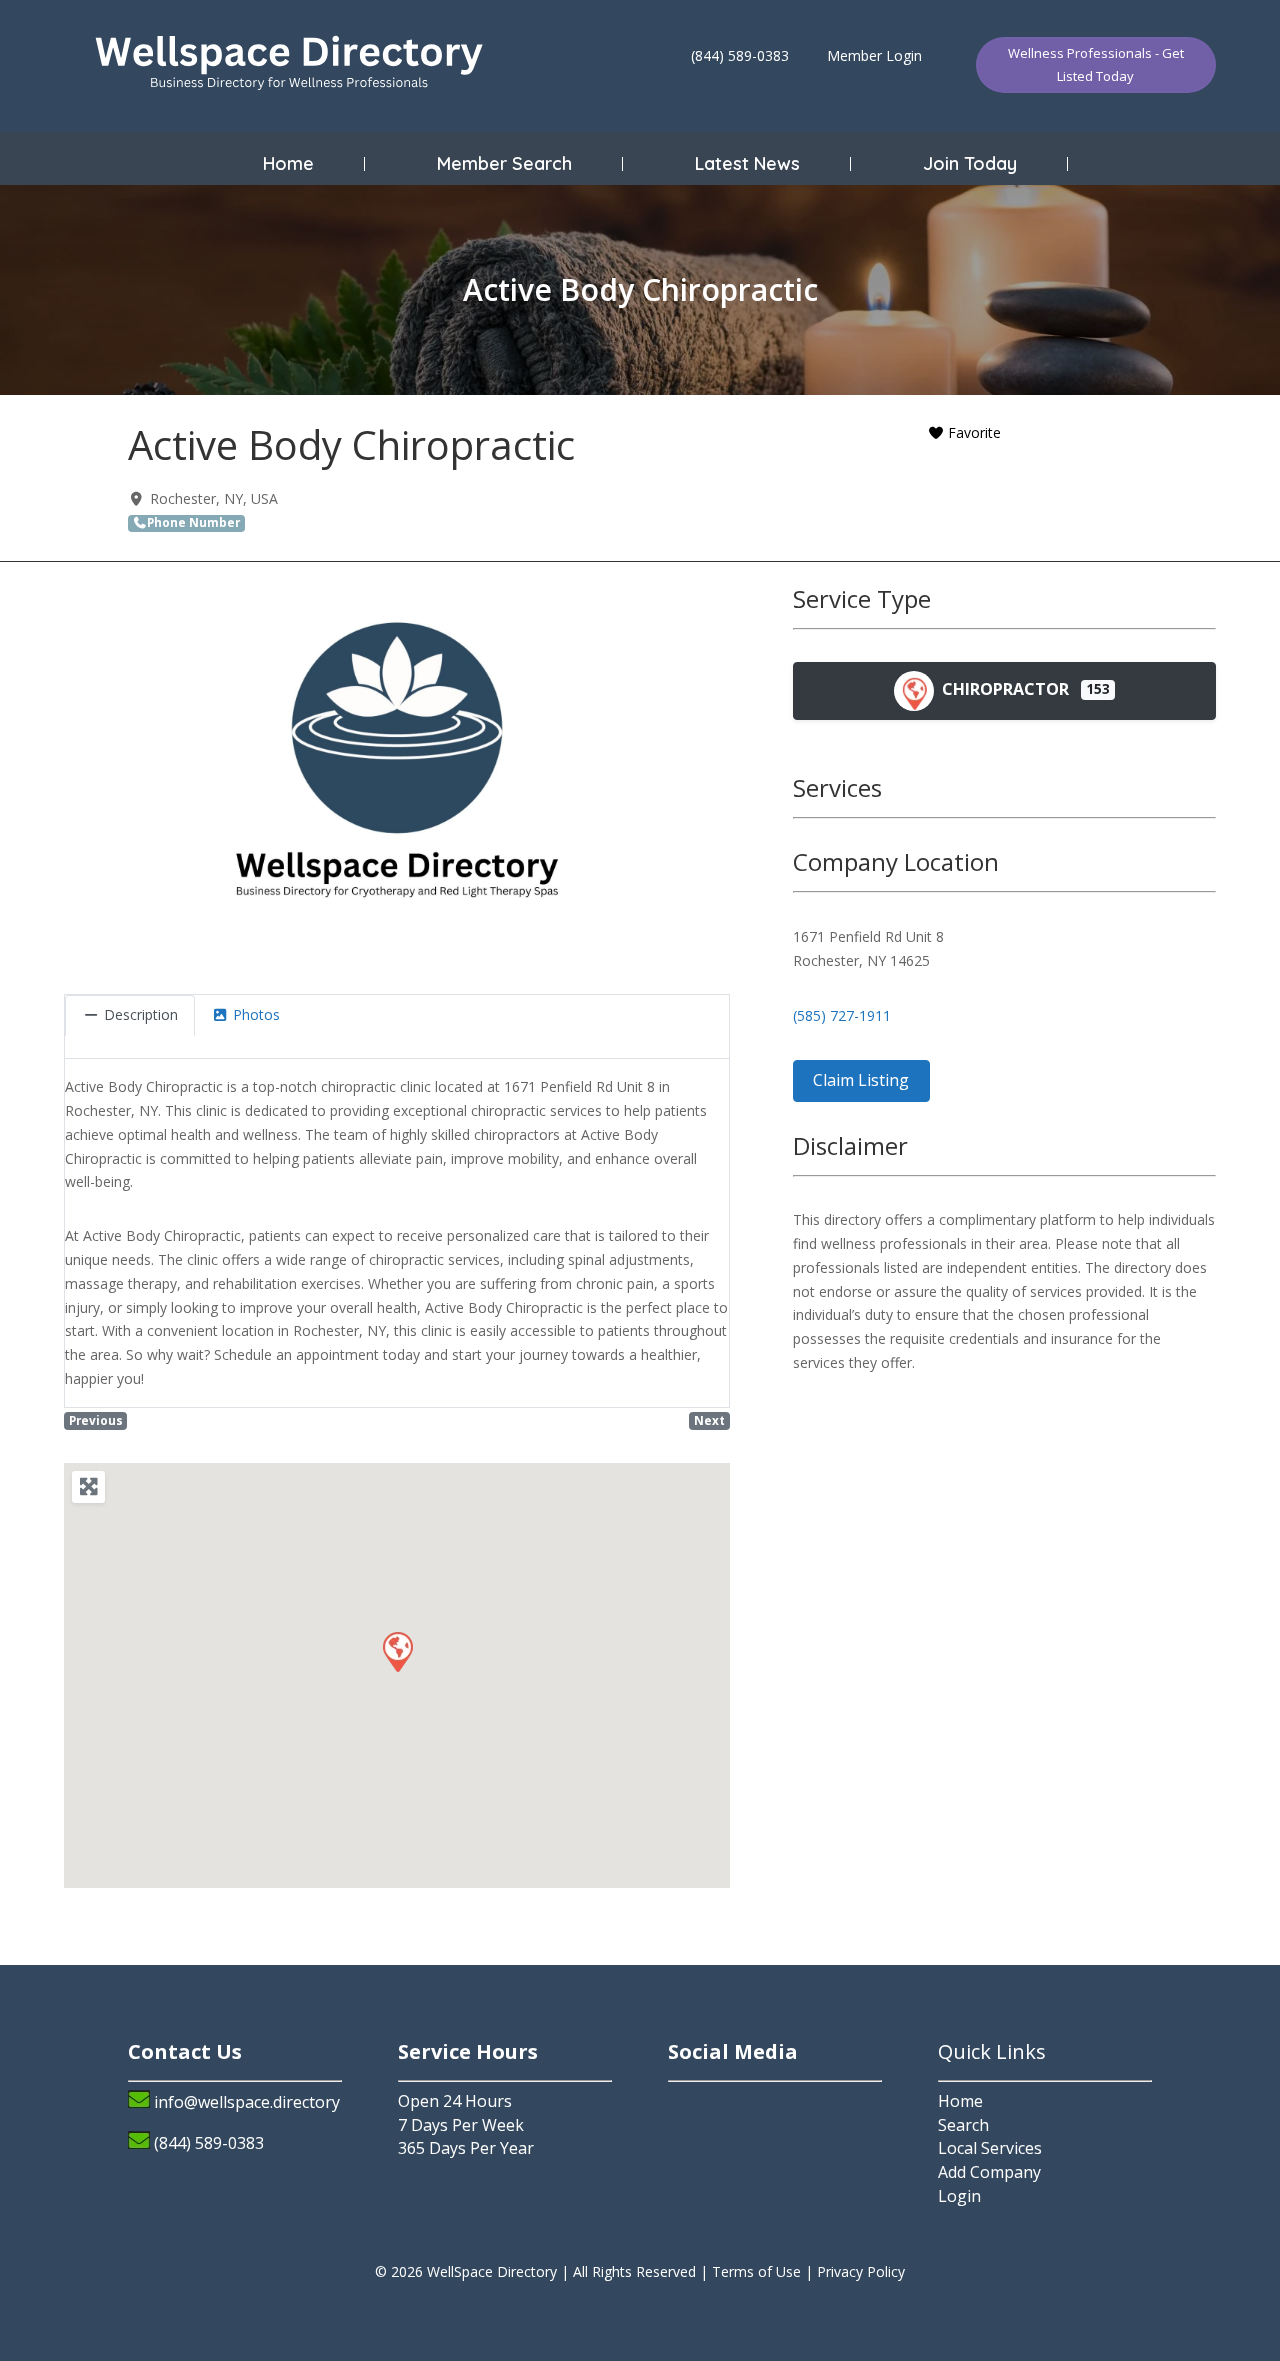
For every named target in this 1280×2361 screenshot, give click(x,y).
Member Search (504, 164)
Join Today (970, 164)
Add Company (989, 2172)
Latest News (747, 164)
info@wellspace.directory (247, 2102)
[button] (397, 1651)
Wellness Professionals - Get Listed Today (1096, 64)
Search (963, 2125)
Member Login (874, 55)
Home (288, 164)
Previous (96, 1420)
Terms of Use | (764, 2271)
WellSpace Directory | (500, 2271)
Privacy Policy (861, 2271)
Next (709, 1420)
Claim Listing (861, 1080)
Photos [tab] (256, 1014)
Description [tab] (141, 1014)
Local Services (990, 2148)
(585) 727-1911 (842, 1015)
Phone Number (193, 523)
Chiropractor (1003, 689)
